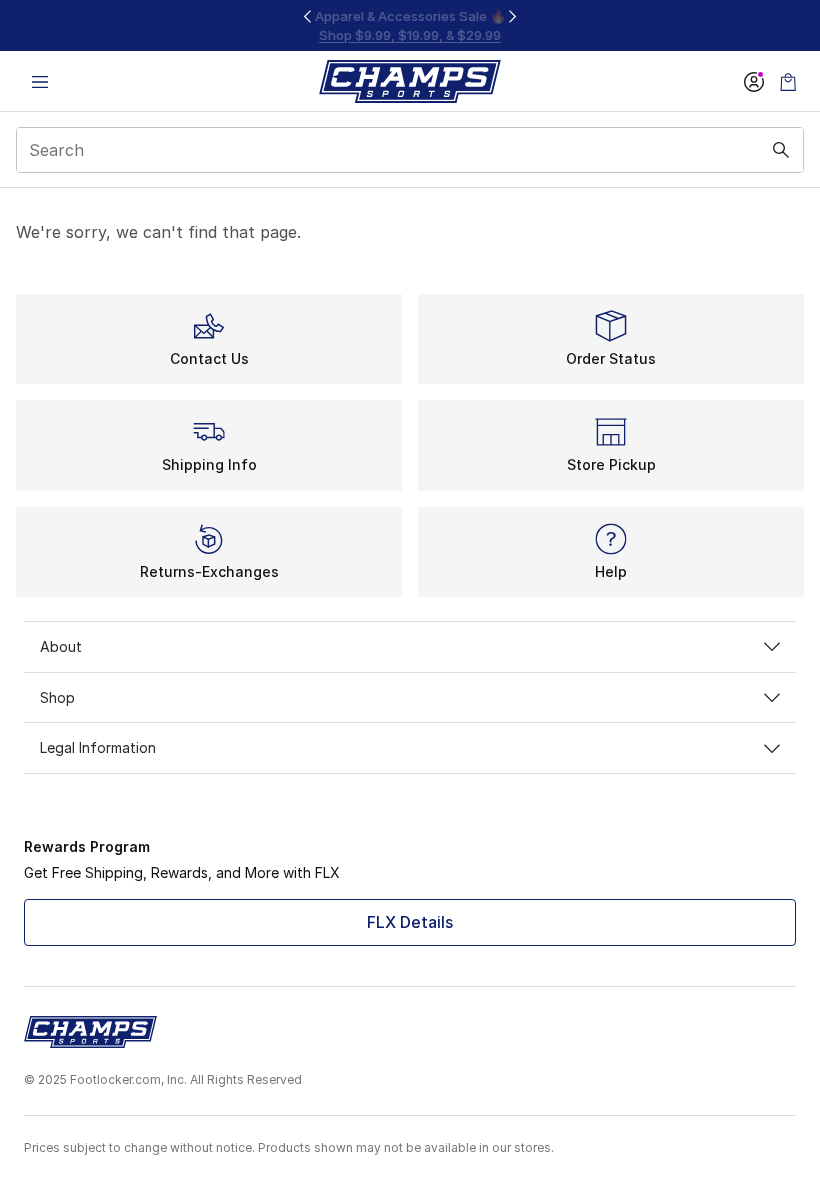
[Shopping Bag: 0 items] (788, 81)
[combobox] (410, 150)
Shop (57, 697)
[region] (410, 25)
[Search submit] (781, 150)
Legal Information (98, 747)
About (61, 646)
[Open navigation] (40, 81)
